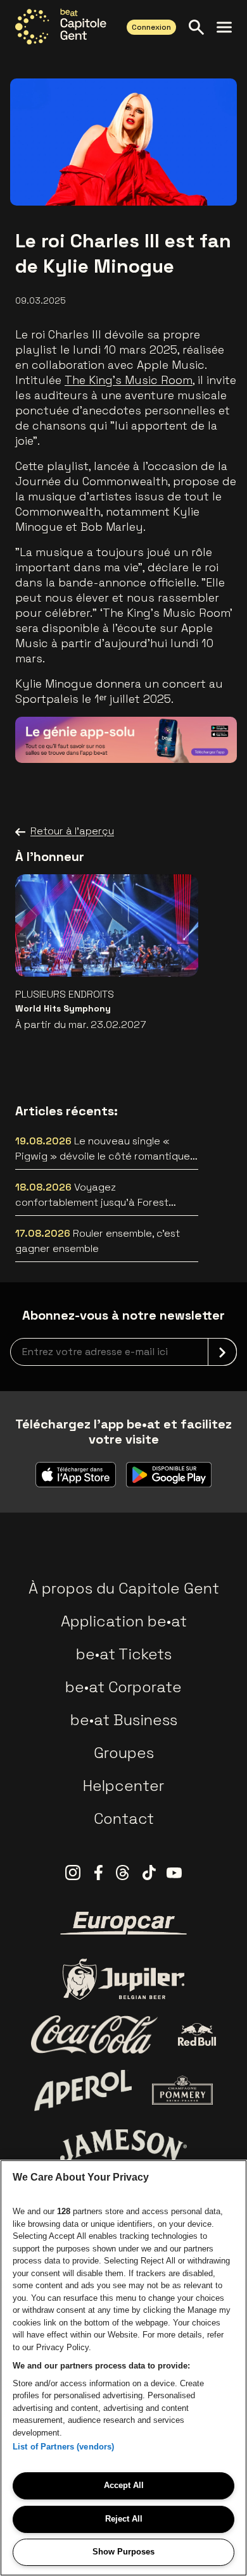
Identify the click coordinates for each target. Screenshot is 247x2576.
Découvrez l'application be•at (133, 735)
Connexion (151, 27)
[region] (123, 2368)
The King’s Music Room (129, 380)
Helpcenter (123, 1786)
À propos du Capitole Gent (124, 1588)
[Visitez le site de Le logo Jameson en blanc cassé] (123, 2146)
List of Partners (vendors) (63, 2447)
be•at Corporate (123, 1687)
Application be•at (124, 1621)
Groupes (124, 1753)
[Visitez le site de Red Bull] (197, 2035)
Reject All (124, 2519)
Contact (124, 1818)
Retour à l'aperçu (72, 831)
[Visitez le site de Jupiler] (123, 1979)
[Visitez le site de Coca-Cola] (94, 2034)
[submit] (222, 1352)
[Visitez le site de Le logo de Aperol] (83, 2090)
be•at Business (124, 1720)
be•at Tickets (124, 1654)
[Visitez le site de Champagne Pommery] (182, 2090)
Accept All (124, 2485)
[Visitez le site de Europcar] (123, 1923)
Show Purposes (123, 2552)
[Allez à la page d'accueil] (61, 27)
